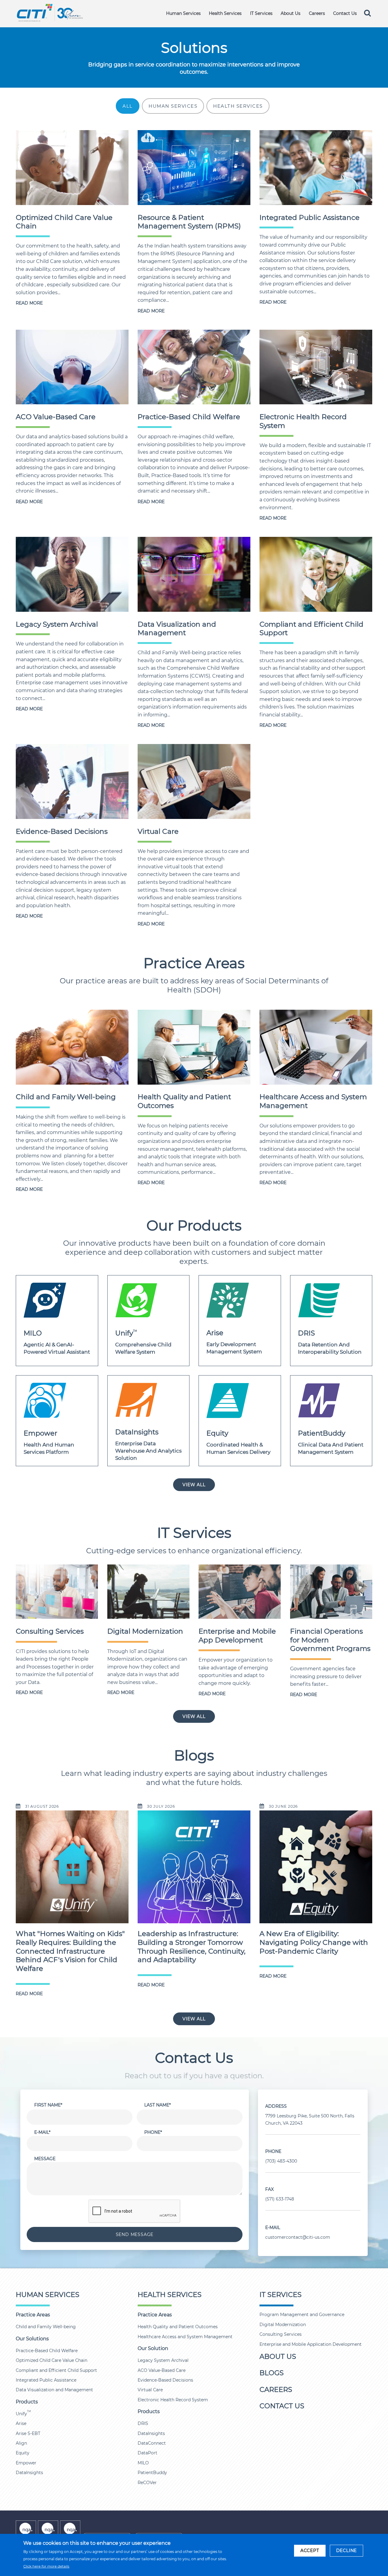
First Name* (48, 2105)
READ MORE (29, 303)
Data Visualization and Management (177, 629)
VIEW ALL (194, 1485)
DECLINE (347, 2551)
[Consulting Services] (57, 1591)
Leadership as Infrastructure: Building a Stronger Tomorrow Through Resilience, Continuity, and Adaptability (192, 1947)
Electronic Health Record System (173, 2400)
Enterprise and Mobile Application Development (311, 2344)
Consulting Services (50, 1631)
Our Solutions (32, 2339)
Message (45, 2159)
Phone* (153, 2132)
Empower (26, 2463)
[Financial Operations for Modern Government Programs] (331, 1591)
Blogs (272, 2373)
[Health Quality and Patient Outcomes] (194, 1047)
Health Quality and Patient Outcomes (178, 2327)
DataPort (147, 2453)
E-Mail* (42, 2132)
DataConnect (152, 2443)
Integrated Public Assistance (309, 217)
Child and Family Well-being (66, 1097)
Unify (23, 2414)
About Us (291, 13)
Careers (317, 13)
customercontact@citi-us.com (298, 2237)
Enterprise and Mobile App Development (237, 1636)
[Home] (50, 12)
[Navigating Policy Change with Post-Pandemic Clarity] (316, 1871)
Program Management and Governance (302, 2315)
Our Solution (153, 2348)
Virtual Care (158, 831)
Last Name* (157, 2105)
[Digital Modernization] (148, 1591)
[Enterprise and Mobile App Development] (240, 1591)
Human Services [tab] (173, 106)
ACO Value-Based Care (56, 417)
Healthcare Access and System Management (185, 2337)
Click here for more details (46, 2566)
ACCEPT (310, 2551)
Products (27, 2402)
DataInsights (29, 2473)
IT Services (261, 13)
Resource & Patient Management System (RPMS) (189, 222)
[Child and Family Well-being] (72, 1047)
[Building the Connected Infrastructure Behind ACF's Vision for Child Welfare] (72, 1871)
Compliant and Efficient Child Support (56, 2370)
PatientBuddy (152, 2473)
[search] (367, 13)
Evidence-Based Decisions (62, 831)
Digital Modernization (145, 1631)
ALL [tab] (128, 106)
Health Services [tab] (238, 106)
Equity (23, 2453)
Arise (21, 2423)
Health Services (225, 13)
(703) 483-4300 (281, 2161)
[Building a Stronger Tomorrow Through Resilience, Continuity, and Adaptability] (194, 1871)
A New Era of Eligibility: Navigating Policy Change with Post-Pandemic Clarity (314, 1942)
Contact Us (345, 13)
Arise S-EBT (28, 2433)
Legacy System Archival (57, 624)
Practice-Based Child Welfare (189, 417)
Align (21, 2443)
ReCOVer (147, 2483)
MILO (143, 2463)
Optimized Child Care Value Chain (52, 2360)
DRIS (143, 2423)
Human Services (183, 13)
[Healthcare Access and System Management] (316, 1047)
